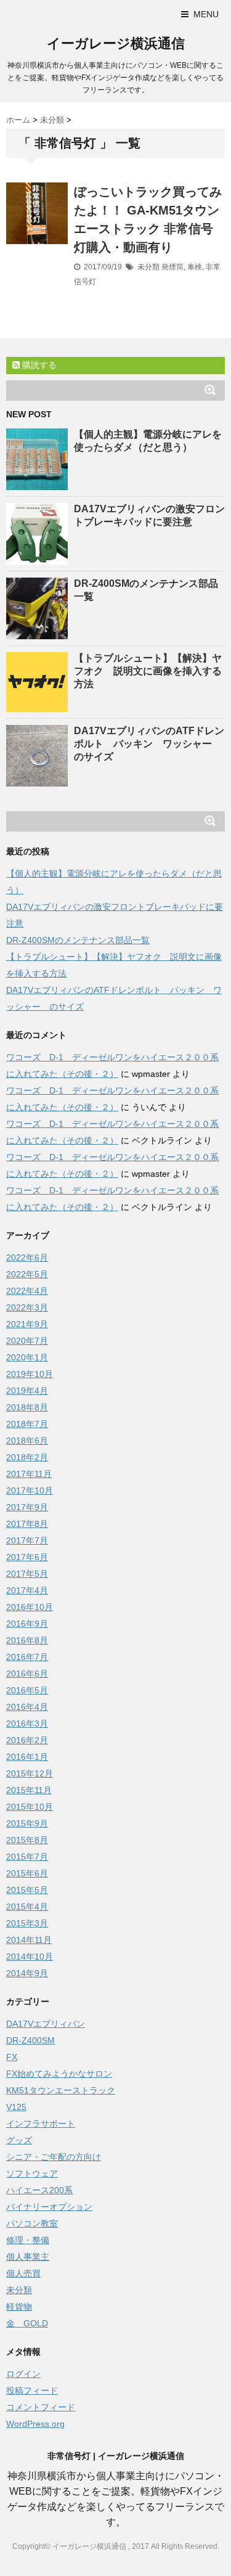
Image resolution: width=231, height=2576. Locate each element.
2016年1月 (27, 1757)
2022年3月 (27, 1307)
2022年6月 (27, 1257)
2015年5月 (27, 1890)
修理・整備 (28, 2240)
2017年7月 (27, 1540)
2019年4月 (27, 1391)
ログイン (23, 2374)
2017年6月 (27, 1557)
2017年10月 (30, 1490)
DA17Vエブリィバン (46, 2024)
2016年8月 (27, 1640)
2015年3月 (27, 1923)
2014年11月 (29, 1940)
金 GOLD (27, 2323)
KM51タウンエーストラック (61, 2090)
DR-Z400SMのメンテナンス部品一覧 (78, 940)
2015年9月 (27, 1823)
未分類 (148, 267)
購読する (38, 365)
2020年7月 (27, 1341)
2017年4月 (27, 1590)
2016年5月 (27, 1690)
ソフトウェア (32, 2173)
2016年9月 (27, 1624)
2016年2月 (27, 1740)
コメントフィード (41, 2407)
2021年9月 (27, 1324)
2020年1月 (27, 1357)
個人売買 (23, 2273)
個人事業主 (28, 2257)
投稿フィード (32, 2390)
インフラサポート (41, 2124)
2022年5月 (27, 1274)
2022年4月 (27, 1291)
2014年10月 (30, 1957)
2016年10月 (30, 1607)
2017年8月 (27, 1524)
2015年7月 (27, 1857)
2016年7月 (27, 1657)
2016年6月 (27, 1674)
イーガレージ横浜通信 (116, 43)
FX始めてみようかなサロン (59, 2074)
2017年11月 (29, 1474)
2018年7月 (27, 1424)
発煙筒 (172, 267)
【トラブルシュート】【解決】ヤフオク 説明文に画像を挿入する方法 (148, 671)
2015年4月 (27, 1907)
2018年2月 (27, 1457)
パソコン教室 (32, 2223)
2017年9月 (27, 1507)
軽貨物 (19, 2307)
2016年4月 (27, 1707)
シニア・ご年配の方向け (54, 2157)
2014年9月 (27, 1973)
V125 (16, 2107)
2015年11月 (29, 1790)
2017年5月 (27, 1574)
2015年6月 (27, 1873)
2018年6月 (27, 1441)
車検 (195, 267)
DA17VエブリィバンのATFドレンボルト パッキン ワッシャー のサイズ (149, 744)
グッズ (19, 2140)
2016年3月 (27, 1723)
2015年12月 (30, 1773)
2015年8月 (27, 1840)
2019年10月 (30, 1374)
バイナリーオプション (49, 2207)
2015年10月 (30, 1807)
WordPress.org (35, 2424)
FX (12, 2057)
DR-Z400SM (30, 2040)
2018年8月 (27, 1407)
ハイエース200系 (39, 2190)
